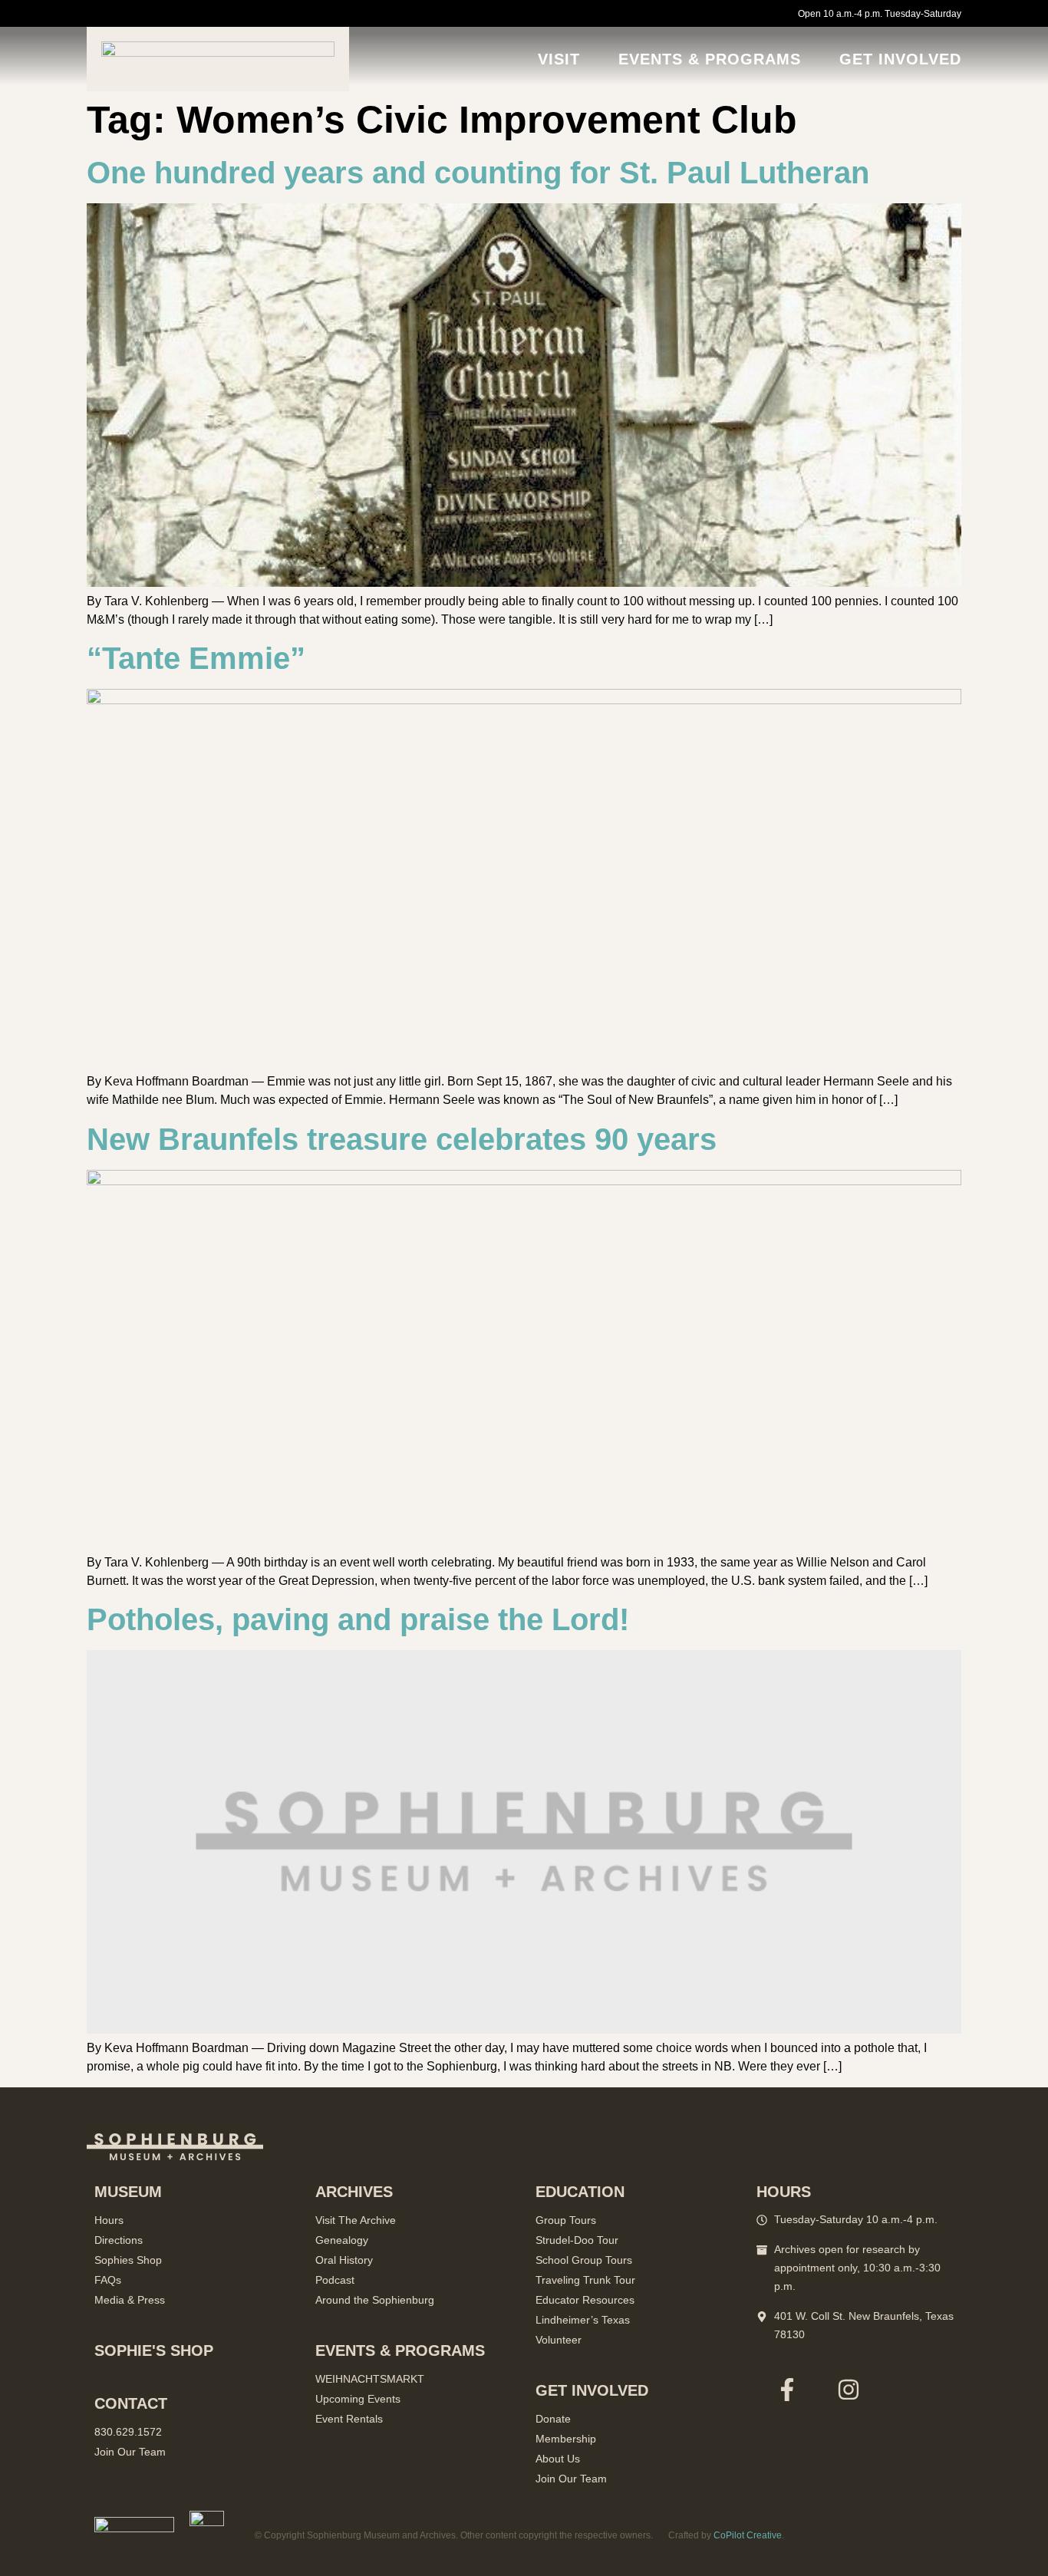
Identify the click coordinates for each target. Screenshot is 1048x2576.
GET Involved (900, 59)
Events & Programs (710, 59)
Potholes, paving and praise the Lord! (358, 1619)
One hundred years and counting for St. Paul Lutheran (478, 173)
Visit (559, 59)
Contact (131, 2403)
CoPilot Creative (748, 2535)
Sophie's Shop (154, 2350)
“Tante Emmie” (196, 658)
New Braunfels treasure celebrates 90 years (402, 1139)
